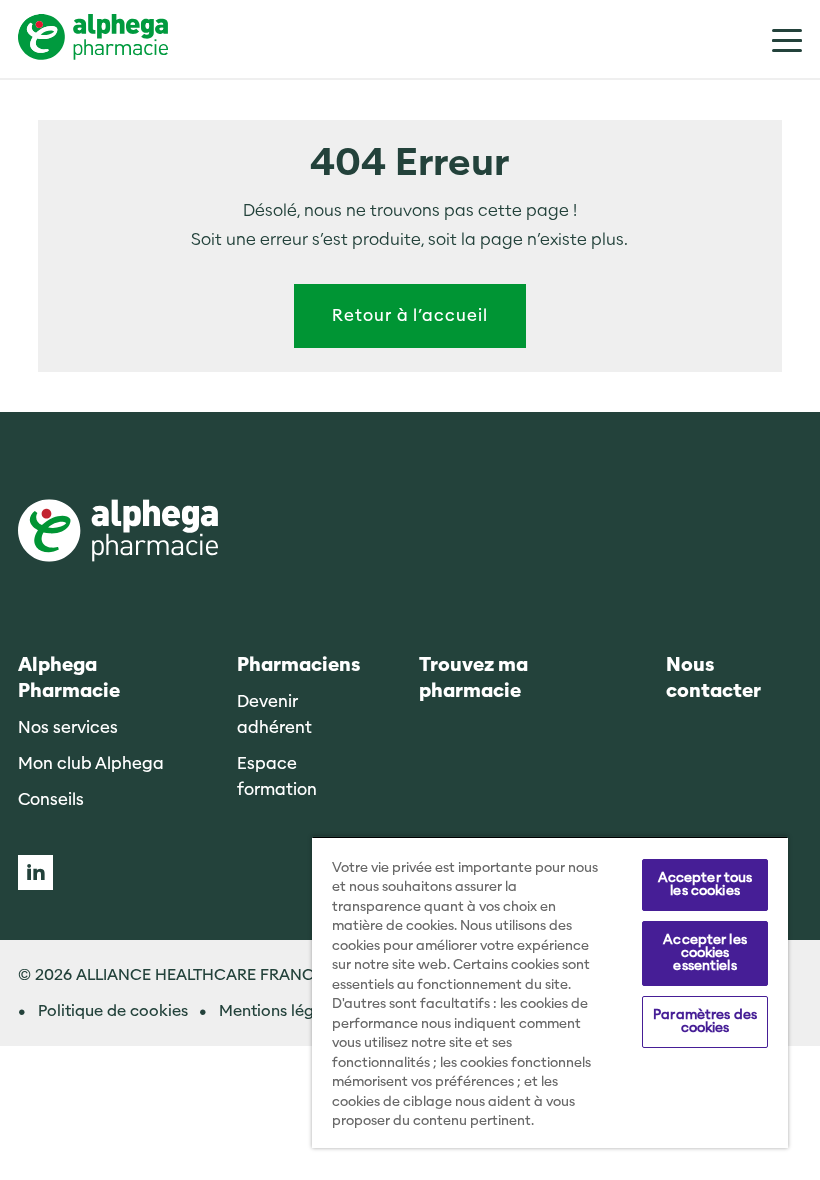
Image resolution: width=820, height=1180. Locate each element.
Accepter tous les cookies (705, 884)
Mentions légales (281, 1011)
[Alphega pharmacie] (118, 532)
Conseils (51, 799)
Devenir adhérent (274, 714)
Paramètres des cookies (705, 1021)
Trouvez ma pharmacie (473, 678)
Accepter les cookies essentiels (705, 953)
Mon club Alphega (91, 763)
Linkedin (35, 872)
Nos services (68, 727)
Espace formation (277, 776)
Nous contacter (713, 678)
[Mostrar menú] (772, 39)
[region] (550, 992)
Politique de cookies (113, 1011)
